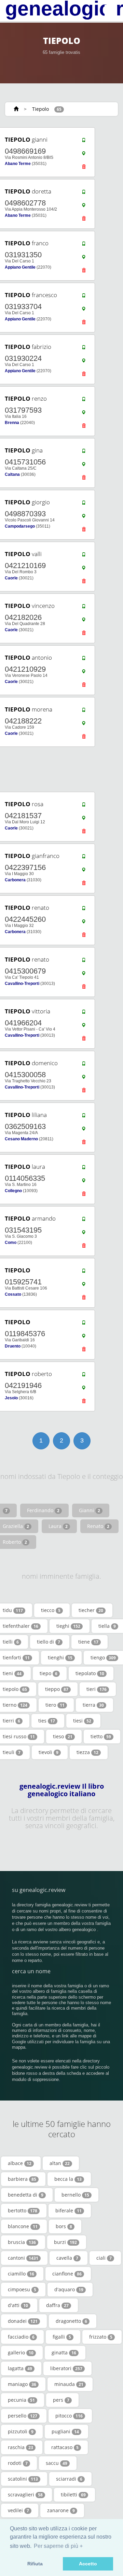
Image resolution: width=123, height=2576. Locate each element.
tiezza (87, 1752)
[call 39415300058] (84, 1065)
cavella (67, 2258)
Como (11, 1243)
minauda (69, 2384)
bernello (75, 2195)
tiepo (49, 1673)
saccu (57, 2463)
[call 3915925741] (84, 1272)
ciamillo (21, 2274)
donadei (23, 2321)
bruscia (22, 2242)
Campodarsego (20, 526)
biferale (69, 2210)
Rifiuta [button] (35, 2564)
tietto (101, 1736)
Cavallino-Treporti (22, 984)
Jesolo (11, 1398)
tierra (93, 1705)
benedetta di (26, 2195)
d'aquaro (69, 2289)
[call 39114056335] (84, 1169)
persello (23, 2416)
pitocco (69, 2416)
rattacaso (65, 2447)
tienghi (60, 1657)
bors (64, 2226)
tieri (97, 1689)
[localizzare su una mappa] (84, 155)
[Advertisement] (59, 769)
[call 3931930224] (84, 349)
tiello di (49, 1642)
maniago (22, 2384)
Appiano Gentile (20, 267)
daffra (57, 2305)
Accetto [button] (88, 2564)
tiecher (91, 1610)
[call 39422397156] (84, 858)
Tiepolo (40, 109)
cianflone (67, 2274)
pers (61, 2400)
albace (20, 2163)
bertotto (23, 2210)
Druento (13, 1346)
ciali (104, 2258)
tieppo (57, 1689)
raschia (20, 2447)
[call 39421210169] (84, 556)
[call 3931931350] (84, 245)
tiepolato (90, 1673)
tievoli (49, 1752)
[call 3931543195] (84, 1221)
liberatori (66, 2368)
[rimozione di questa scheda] (84, 168)
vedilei (18, 2510)
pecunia (21, 2400)
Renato (98, 1526)
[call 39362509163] (84, 1117)
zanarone (61, 2510)
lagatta (20, 2368)
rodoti (18, 2463)
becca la (68, 2179)
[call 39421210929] (84, 660)
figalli (62, 2337)
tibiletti (73, 2495)
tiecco (51, 1610)
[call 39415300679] (84, 962)
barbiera (22, 2179)
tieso (63, 1736)
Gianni (90, 1510)
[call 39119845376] (84, 1324)
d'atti (18, 2305)
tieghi (68, 1626)
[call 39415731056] (84, 452)
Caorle (11, 578)
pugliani (65, 2431)
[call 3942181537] (84, 806)
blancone (23, 2226)
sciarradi (69, 2479)
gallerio (21, 2352)
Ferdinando (43, 1510)
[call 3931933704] (84, 297)
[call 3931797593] (84, 401)
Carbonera (15, 880)
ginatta (64, 2352)
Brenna (12, 423)
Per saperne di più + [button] (58, 2546)
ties (47, 1721)
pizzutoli (21, 2431)
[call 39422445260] (84, 910)
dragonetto (71, 2321)
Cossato (13, 1294)
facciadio (21, 2337)
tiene (88, 1642)
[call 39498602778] (84, 193)
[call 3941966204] (84, 1013)
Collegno (13, 1191)
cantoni (23, 2258)
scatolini (23, 2479)
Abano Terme (18, 164)
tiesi (82, 1721)
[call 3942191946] (84, 1376)
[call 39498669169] (84, 142)
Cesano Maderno (21, 1139)
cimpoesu (22, 2289)
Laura (58, 1526)
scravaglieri (25, 2495)
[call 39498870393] (84, 504)
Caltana (12, 474)
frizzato (101, 2337)
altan (60, 2163)
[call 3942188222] (84, 711)
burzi (65, 2242)
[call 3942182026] (84, 608)
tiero (55, 1705)
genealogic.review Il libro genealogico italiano (62, 1790)
